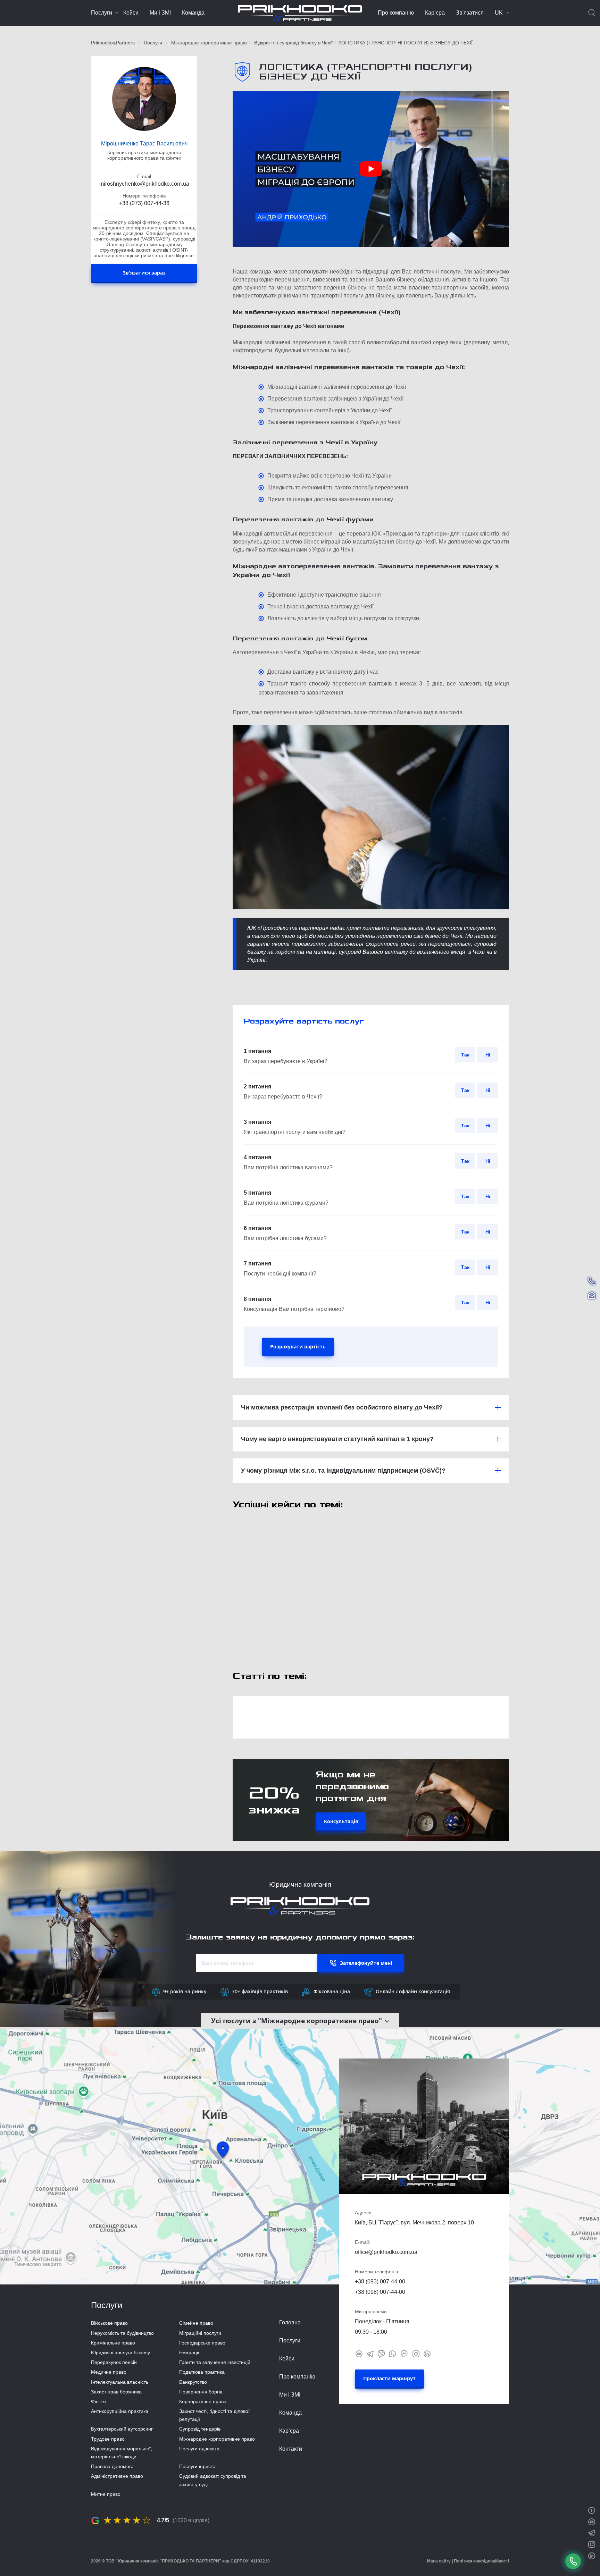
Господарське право (202, 2343)
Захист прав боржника (116, 2392)
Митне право (106, 2494)
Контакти (291, 2449)
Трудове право (108, 2439)
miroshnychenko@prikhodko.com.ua (144, 184)
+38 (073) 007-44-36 (144, 203)
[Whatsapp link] (392, 2353)
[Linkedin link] (427, 2353)
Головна (290, 2322)
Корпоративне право (203, 2401)
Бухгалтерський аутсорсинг (122, 2429)
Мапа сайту (439, 2561)
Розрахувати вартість (298, 1346)
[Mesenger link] (404, 2353)
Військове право (109, 2323)
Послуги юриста (197, 2466)
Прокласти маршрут (389, 2378)
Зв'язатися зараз (144, 272)
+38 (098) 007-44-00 (380, 2292)
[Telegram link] (370, 2353)
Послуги (102, 13)
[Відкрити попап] (573, 2561)
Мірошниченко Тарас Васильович (144, 144)
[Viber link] (381, 2353)
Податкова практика (202, 2372)
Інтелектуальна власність (120, 2382)
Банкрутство (193, 2382)
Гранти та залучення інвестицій (215, 2362)
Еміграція (190, 2352)
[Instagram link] (416, 2353)
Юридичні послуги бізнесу (120, 2352)
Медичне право (109, 2372)
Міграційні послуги (200, 2333)
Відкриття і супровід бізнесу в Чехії (293, 43)
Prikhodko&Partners (113, 43)
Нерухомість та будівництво (122, 2333)
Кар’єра (435, 13)
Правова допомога (112, 2466)
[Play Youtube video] (371, 169)
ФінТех (99, 2401)
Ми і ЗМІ (160, 13)
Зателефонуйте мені (366, 1963)
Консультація (341, 1821)
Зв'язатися (470, 13)
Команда (193, 13)
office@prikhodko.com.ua (386, 2252)
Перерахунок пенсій (114, 2362)
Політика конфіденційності (481, 2561)
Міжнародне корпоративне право (209, 43)
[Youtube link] (359, 2353)
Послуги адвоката (199, 2449)
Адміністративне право (117, 2476)
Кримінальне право (113, 2343)
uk (499, 13)
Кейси (131, 13)
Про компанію (396, 13)
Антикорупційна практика (120, 2411)
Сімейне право (196, 2323)
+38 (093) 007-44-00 (380, 2282)
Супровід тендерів (200, 2429)
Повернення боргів (201, 2392)
